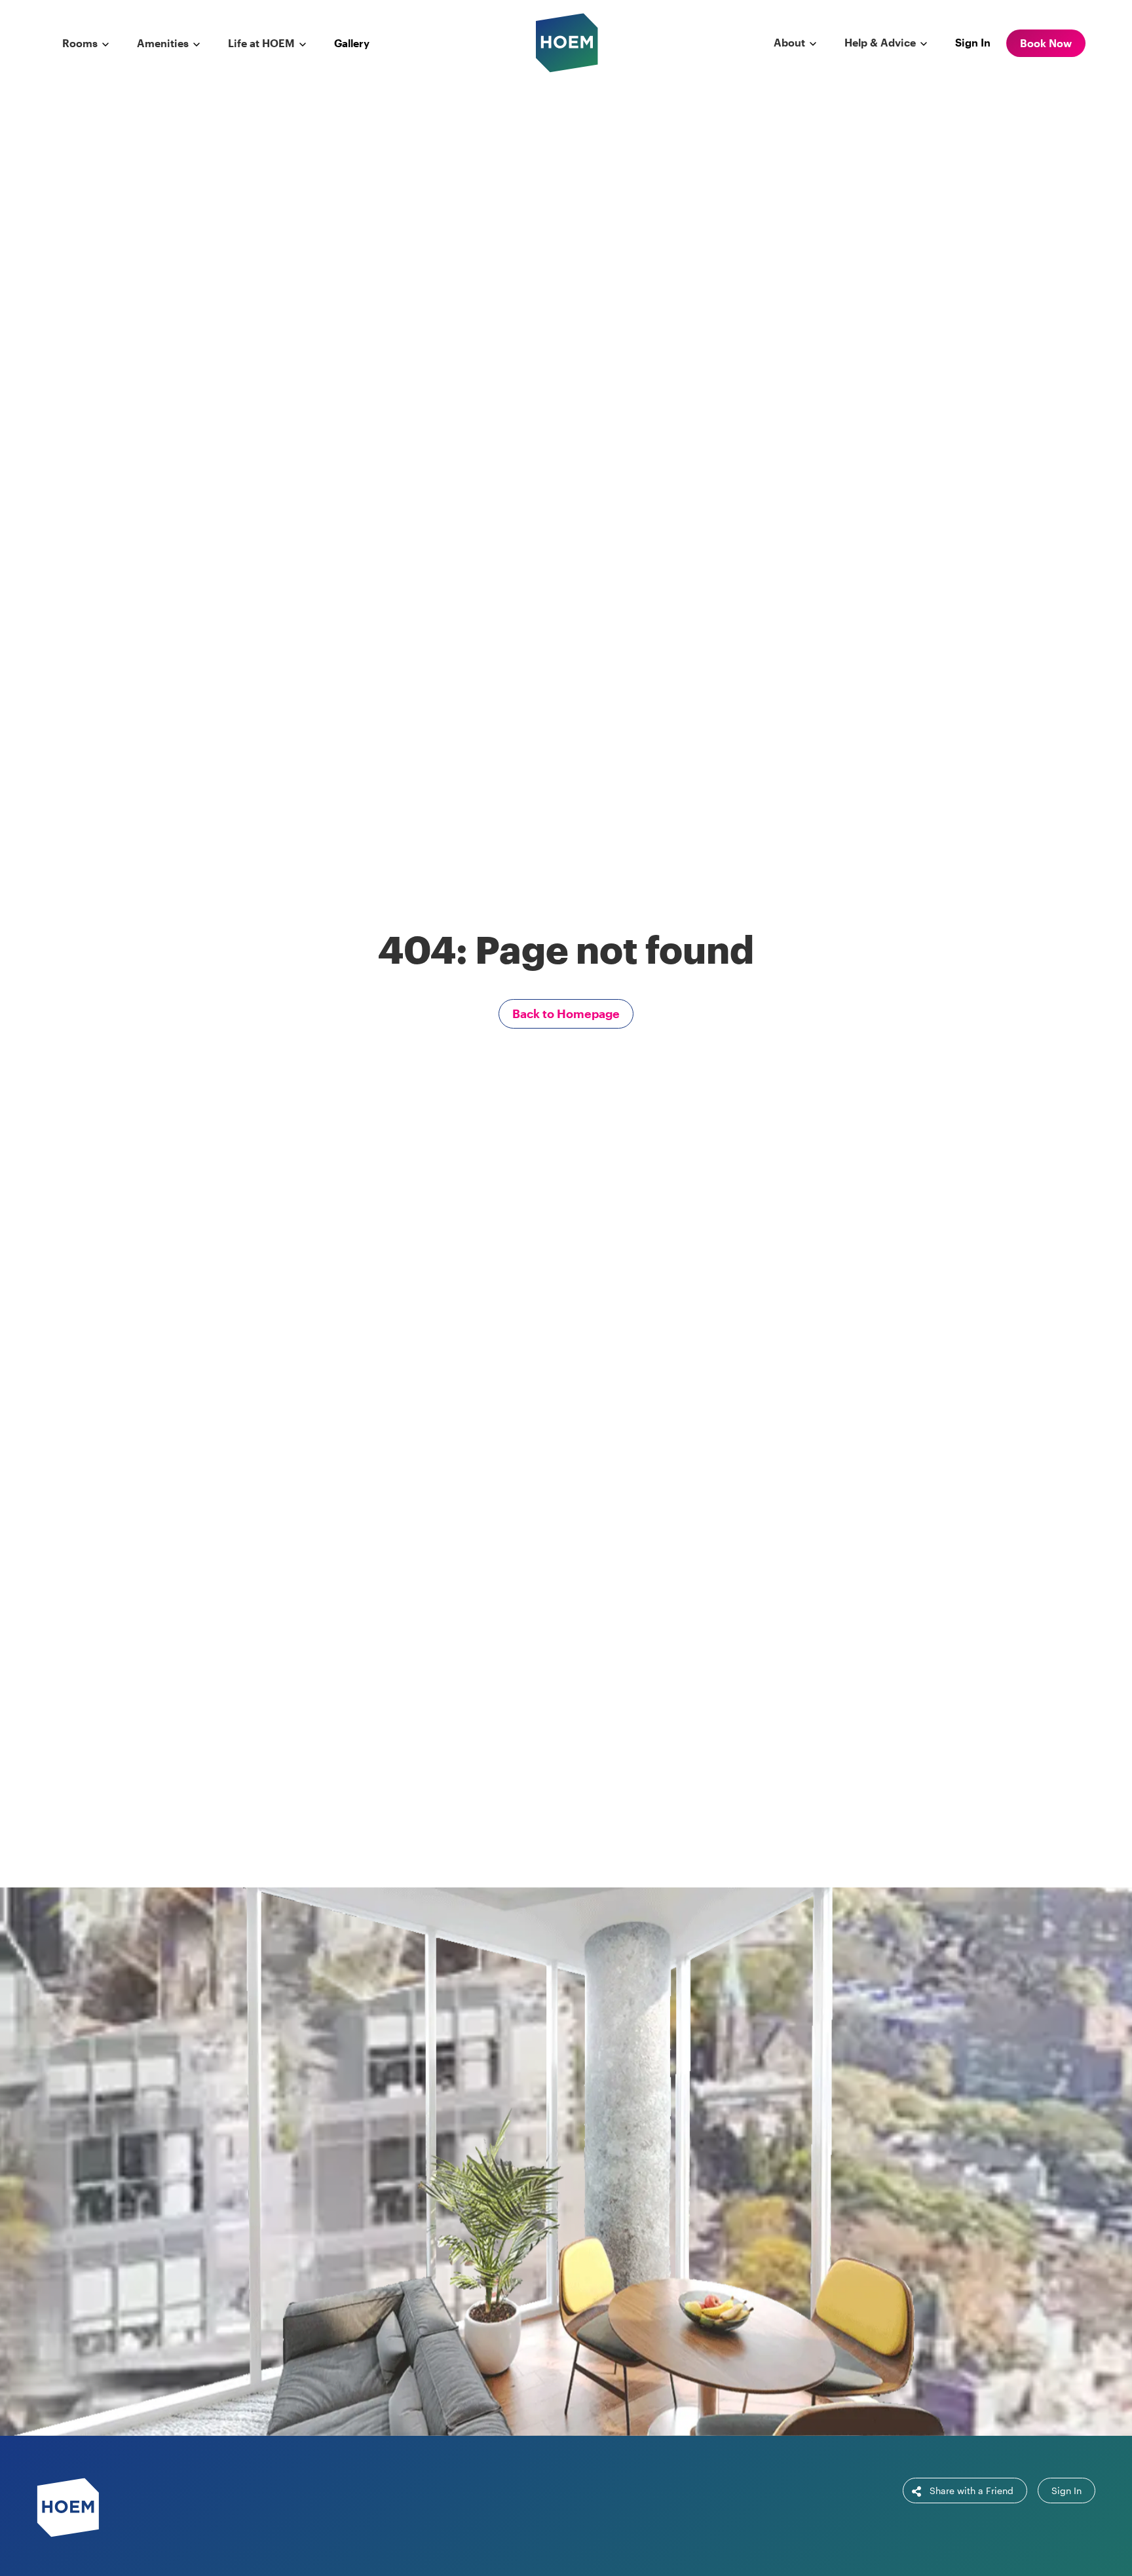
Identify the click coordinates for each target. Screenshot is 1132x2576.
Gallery (352, 43)
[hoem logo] (567, 42)
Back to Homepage (566, 1013)
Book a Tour (642, 2199)
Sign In (973, 42)
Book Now (1046, 43)
